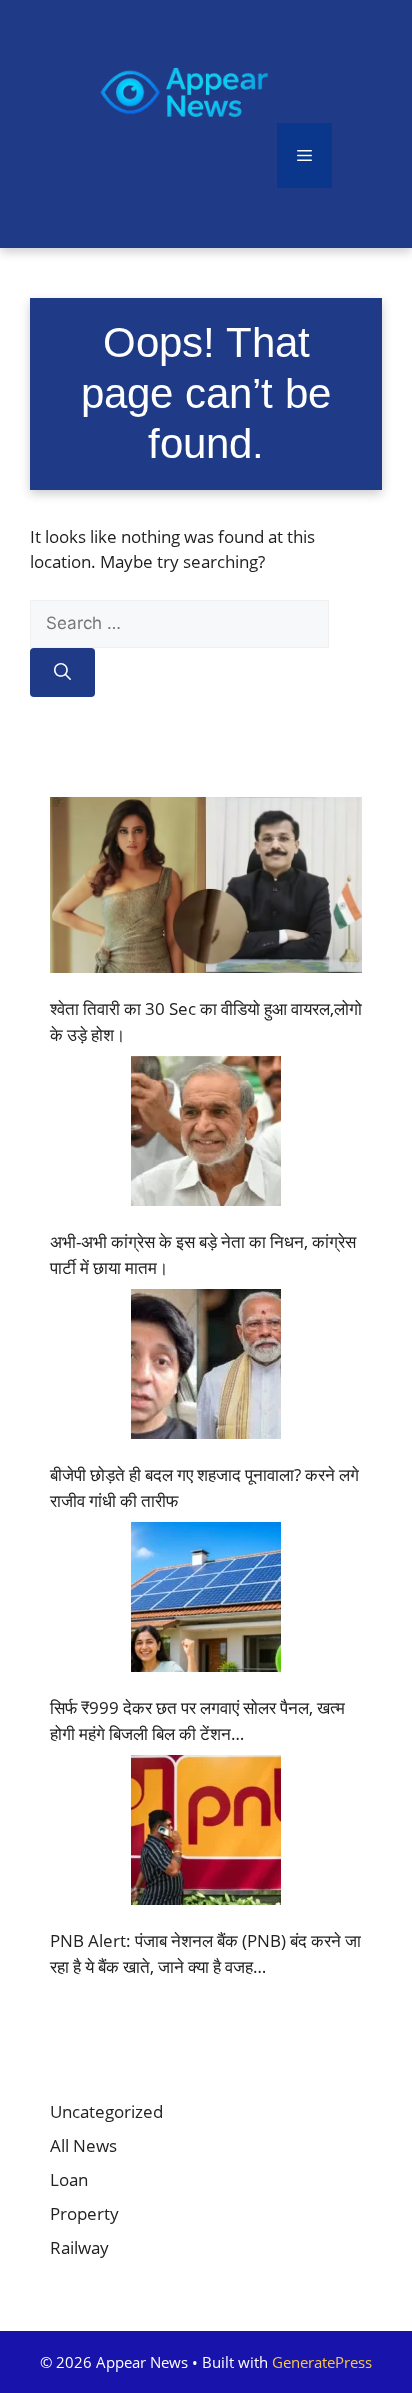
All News (83, 2145)
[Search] (62, 673)
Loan (69, 2179)
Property (84, 2213)
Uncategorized (106, 2111)
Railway (79, 2247)
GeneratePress (322, 2362)
